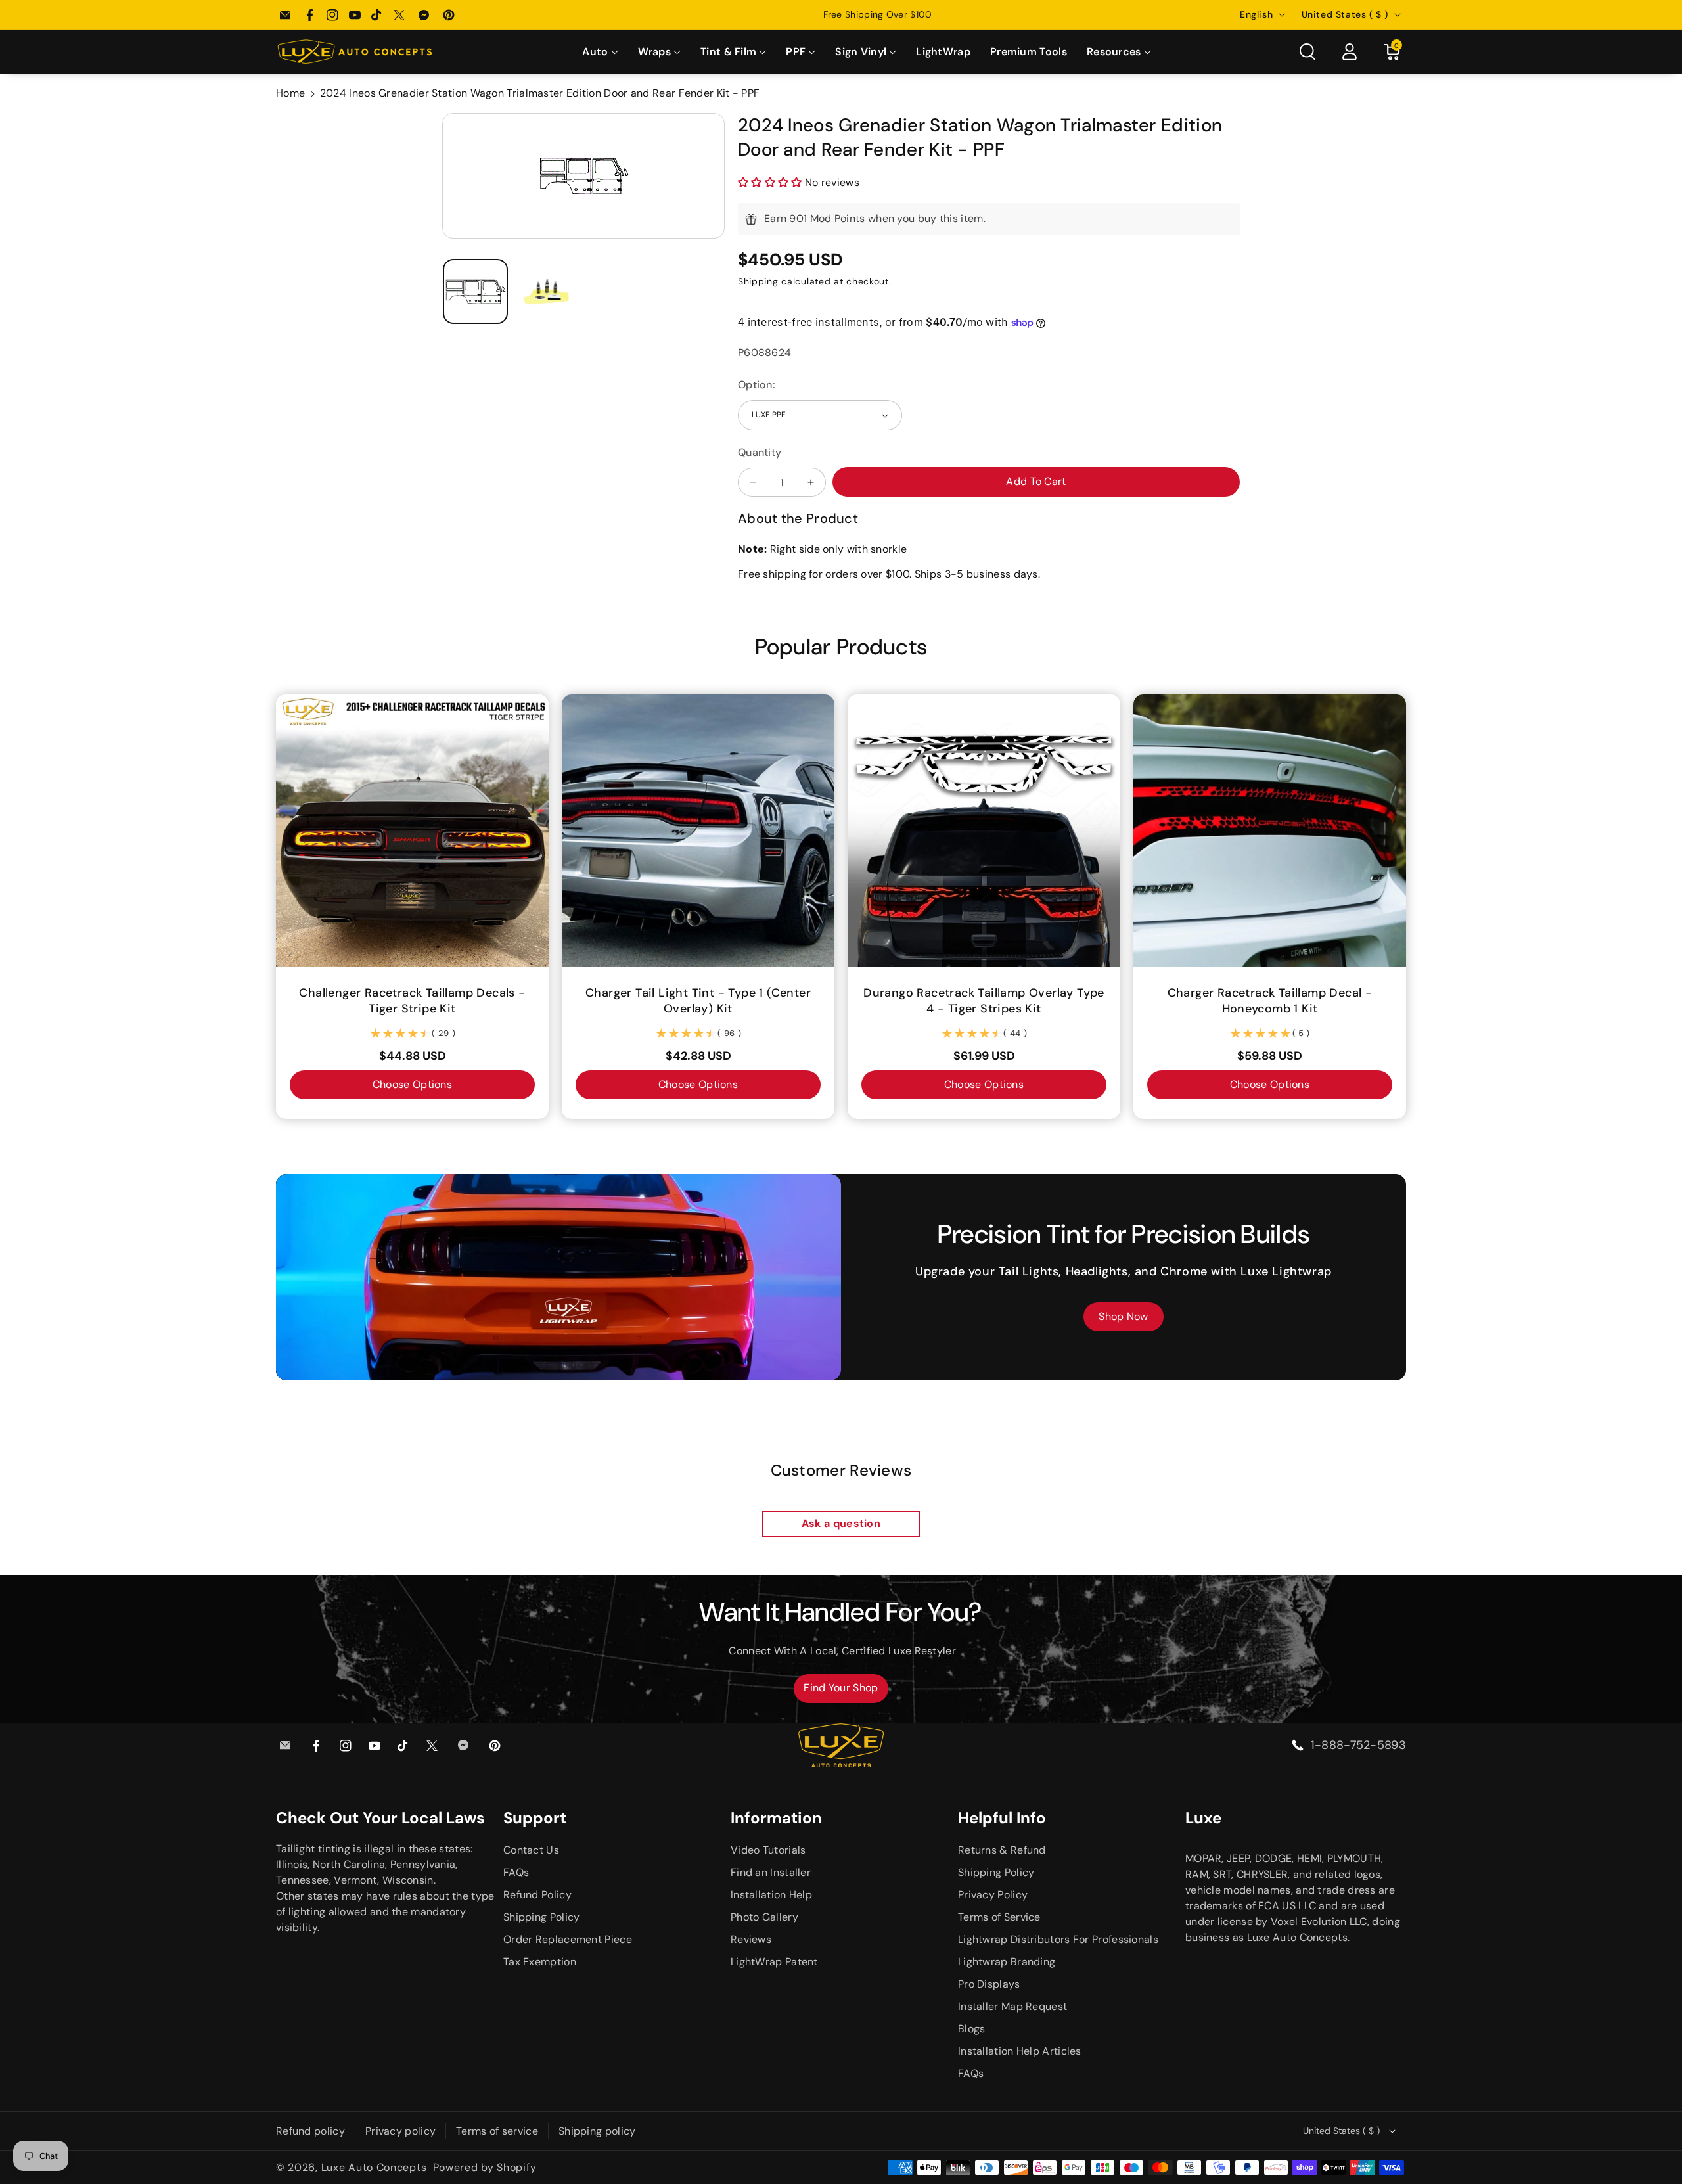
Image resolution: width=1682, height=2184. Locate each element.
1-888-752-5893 (1358, 1745)
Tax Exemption (540, 1962)
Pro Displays (989, 1984)
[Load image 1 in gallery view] (475, 291)
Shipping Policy (542, 1917)
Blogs (972, 2029)
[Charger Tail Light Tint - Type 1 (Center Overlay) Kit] (698, 831)
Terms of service (497, 2131)
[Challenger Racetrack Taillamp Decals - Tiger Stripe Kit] (412, 831)
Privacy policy (400, 2131)
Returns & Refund (1002, 1850)
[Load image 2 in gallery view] (547, 291)
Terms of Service (999, 1917)
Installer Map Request (1012, 2006)
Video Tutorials (768, 1850)
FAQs (516, 1872)
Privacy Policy (993, 1895)
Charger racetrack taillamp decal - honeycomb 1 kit (1270, 1001)
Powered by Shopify (485, 2167)
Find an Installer (771, 1872)
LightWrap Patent (774, 1962)
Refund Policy (537, 1895)
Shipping (758, 281)
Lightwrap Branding (1007, 1962)
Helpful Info (1002, 1818)
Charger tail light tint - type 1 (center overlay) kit (698, 1001)
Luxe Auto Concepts (374, 2167)
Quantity (760, 452)
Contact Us (531, 1850)
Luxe (1203, 1818)
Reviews (751, 1939)
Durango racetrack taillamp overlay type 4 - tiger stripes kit (984, 1001)
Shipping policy (597, 2131)
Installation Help (771, 1895)
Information (776, 1818)
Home (290, 93)
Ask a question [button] (841, 1523)
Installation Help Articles (1020, 2051)
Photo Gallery (764, 1917)
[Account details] (1350, 52)
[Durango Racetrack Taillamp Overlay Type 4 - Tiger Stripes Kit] (984, 831)
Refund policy (310, 2131)
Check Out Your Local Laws (380, 1818)
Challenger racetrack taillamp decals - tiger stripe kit (412, 1001)
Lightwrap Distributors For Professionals (1058, 1939)
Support (535, 1818)
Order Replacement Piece (568, 1939)
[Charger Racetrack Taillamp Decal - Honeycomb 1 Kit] (1270, 831)
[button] (600, 52)
